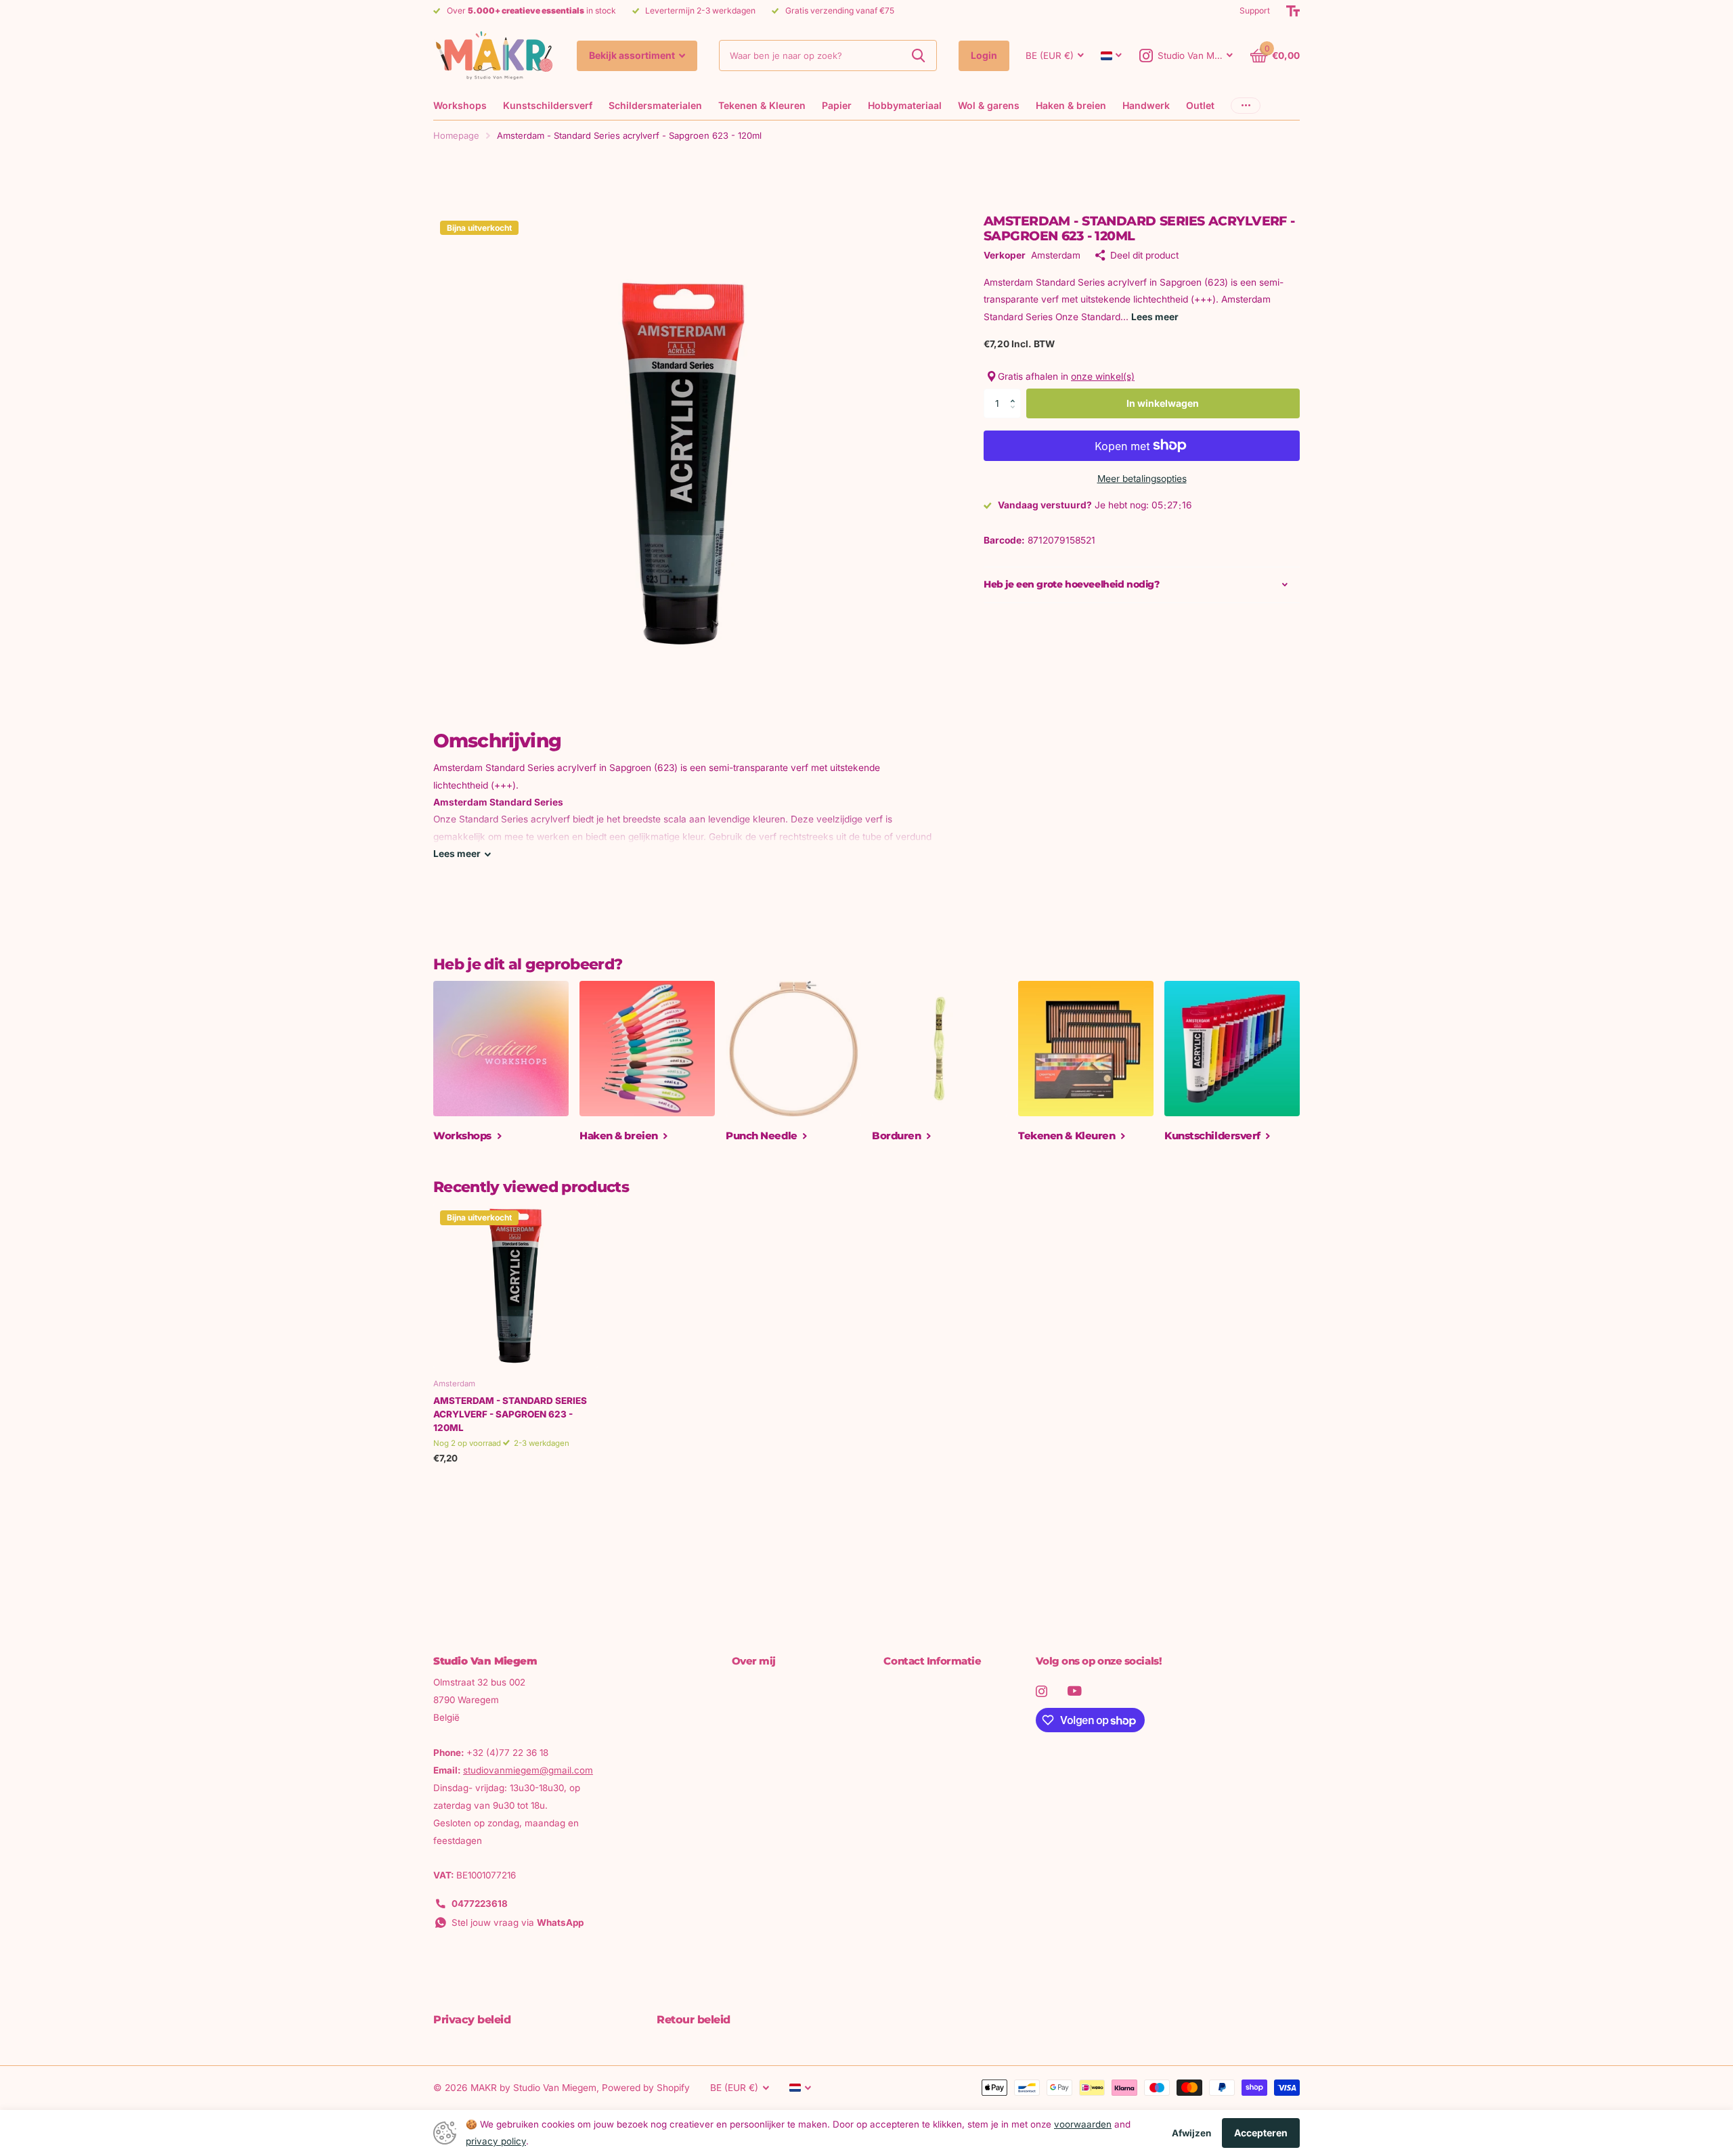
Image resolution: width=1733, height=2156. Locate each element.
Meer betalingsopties (1142, 478)
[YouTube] (1075, 1691)
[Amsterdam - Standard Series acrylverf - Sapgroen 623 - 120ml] (515, 1286)
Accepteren (1261, 2133)
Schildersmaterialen (655, 105)
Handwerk (1146, 105)
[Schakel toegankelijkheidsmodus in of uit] (1293, 11)
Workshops (460, 105)
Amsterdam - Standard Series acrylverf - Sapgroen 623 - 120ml (510, 1414)
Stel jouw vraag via (518, 1922)
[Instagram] (1041, 1691)
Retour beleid (694, 2020)
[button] (1016, 392)
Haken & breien (1071, 105)
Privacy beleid (472, 2020)
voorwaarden (1083, 2124)
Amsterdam (1056, 255)
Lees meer (1155, 316)
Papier (837, 105)
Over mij (754, 1661)
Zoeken (918, 56)
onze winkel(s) (1103, 376)
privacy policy (496, 2141)
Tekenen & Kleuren (762, 105)
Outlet (1200, 105)
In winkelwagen (1163, 402)
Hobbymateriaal (905, 105)
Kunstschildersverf (548, 105)
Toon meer (1246, 105)
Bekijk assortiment (633, 55)
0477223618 (480, 1904)
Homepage (456, 135)
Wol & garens (989, 105)
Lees (457, 854)
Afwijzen (1191, 2133)
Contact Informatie (932, 1661)
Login (984, 55)
